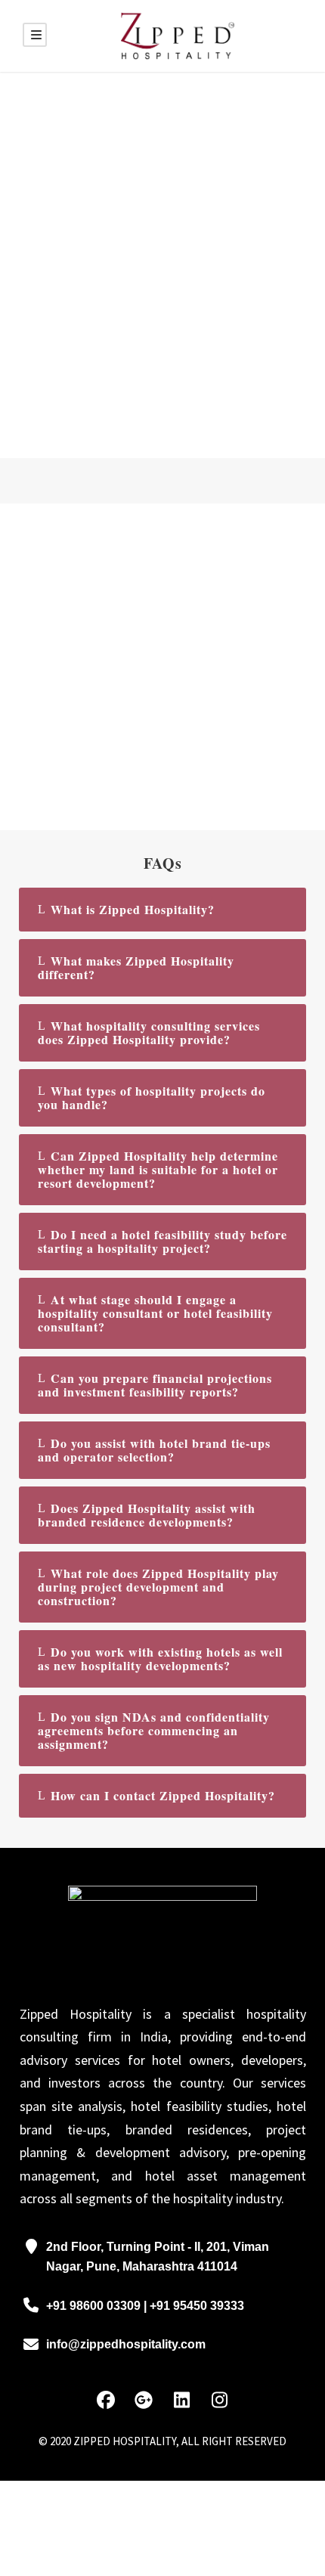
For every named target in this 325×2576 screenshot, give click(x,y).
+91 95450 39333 (197, 2306)
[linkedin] (181, 2401)
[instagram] (219, 2401)
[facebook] (106, 2401)
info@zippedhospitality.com (126, 2344)
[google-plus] (144, 2401)
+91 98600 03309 (95, 2306)
